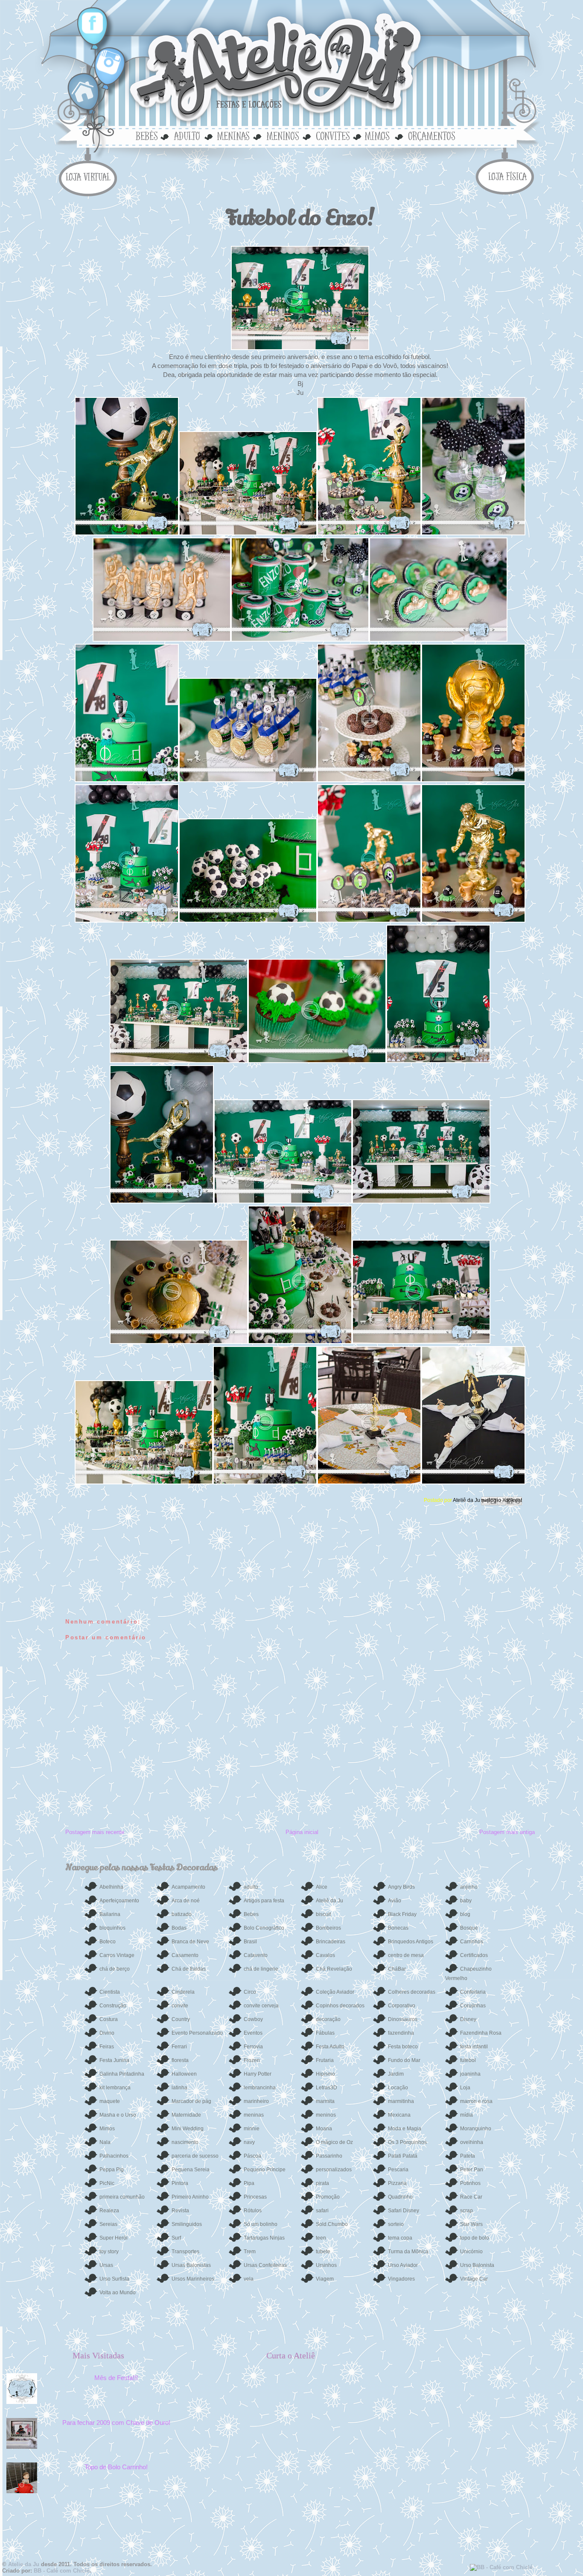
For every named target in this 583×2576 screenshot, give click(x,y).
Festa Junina (114, 2060)
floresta (180, 2060)
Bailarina (110, 1914)
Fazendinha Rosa (481, 2033)
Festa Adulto (330, 2047)
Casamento (185, 1955)
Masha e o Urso (118, 2115)
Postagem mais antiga (507, 1832)
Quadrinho (400, 2197)
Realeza (109, 2211)
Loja (465, 2088)
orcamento (430, 135)
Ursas (106, 2265)
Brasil (250, 1942)
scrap (466, 2211)
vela (249, 2279)
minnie (252, 2129)
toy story (109, 2252)
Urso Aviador (403, 2265)
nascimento (185, 2142)
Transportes (185, 2252)
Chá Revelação (334, 1969)
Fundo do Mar (404, 2060)
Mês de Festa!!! (116, 2378)
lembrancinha (260, 2088)
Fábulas (325, 2033)
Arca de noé (186, 1901)
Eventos (253, 2033)
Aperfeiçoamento (119, 1901)
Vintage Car (474, 2279)
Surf (176, 2238)
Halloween (184, 2074)
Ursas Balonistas (191, 2265)
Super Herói (114, 2238)
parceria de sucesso (195, 2156)
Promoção (328, 2197)
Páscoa (252, 2156)
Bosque (469, 1928)
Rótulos (253, 2211)
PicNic (107, 2183)
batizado (182, 1914)
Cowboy (253, 2019)
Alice (322, 1887)
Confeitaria (473, 1992)
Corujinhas (473, 2006)
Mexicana (399, 2115)
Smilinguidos (187, 2224)
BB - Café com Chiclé (62, 2571)
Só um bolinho (261, 2224)
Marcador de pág (191, 2101)
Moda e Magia (405, 2129)
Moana (324, 2129)
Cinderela (183, 1992)
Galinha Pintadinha (122, 2074)
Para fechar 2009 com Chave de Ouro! (116, 2423)
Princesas (255, 2197)
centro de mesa (406, 1955)
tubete (323, 2252)
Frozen (252, 2060)
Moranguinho (476, 2129)
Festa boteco (403, 2047)
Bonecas (398, 1928)
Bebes (251, 1914)
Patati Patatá (403, 2156)
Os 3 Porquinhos (407, 2142)
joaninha (470, 2074)
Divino (107, 2033)
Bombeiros (328, 1928)
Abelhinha (111, 1887)
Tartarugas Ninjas (264, 2238)
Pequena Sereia (191, 2170)
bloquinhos (112, 1928)
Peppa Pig (112, 2170)
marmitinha (401, 2101)
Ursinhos (326, 2265)
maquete (110, 2101)
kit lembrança (115, 2088)
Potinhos (470, 2183)
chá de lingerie (261, 1969)
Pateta (468, 2156)
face (93, 24)
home (85, 92)
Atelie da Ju (24, 2564)
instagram (106, 62)
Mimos (107, 2129)
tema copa (400, 2238)
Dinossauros (403, 2019)
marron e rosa (476, 2101)
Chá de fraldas (189, 1969)
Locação (398, 2088)
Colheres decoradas (412, 1992)
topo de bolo (475, 2238)
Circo (250, 1992)
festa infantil (474, 2047)
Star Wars (471, 2224)
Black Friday (402, 1914)
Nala (105, 2142)
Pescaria (398, 2170)
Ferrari (179, 2047)
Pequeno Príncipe (265, 2170)
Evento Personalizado (197, 2033)
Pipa (249, 2183)
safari (322, 2211)
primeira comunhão (122, 2197)
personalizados (334, 2170)
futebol (468, 2060)
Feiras (107, 2047)
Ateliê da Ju (467, 1500)
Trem (250, 2252)
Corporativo (402, 2006)
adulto (187, 135)
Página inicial (302, 1832)
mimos (380, 135)
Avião (395, 1901)
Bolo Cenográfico (264, 1928)
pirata (322, 2183)
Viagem (325, 2279)
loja (90, 176)
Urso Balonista (477, 2265)
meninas (232, 135)
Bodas (179, 1928)
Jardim (396, 2074)
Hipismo (325, 2074)
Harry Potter (258, 2074)
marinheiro (256, 2101)
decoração (328, 2019)
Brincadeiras (331, 1942)
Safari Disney (404, 2211)
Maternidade (186, 2115)
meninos (282, 135)
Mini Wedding (188, 2129)
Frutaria (325, 2060)
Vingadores (401, 2279)
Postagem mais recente (95, 1832)
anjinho (469, 1887)
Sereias (108, 2224)
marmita (325, 2101)
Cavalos (325, 1955)
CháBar (397, 1969)
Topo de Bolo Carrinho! (116, 2467)
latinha (179, 2088)
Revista (180, 2211)
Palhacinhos (114, 2156)
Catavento (256, 1955)
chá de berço (115, 1969)
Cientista (110, 1992)
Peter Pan (472, 2170)
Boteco (108, 1942)
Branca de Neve (190, 1942)
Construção (113, 2006)
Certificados (474, 1955)
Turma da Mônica (408, 2252)
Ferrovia (253, 2047)
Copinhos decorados (340, 2006)
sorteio (396, 2224)
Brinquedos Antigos (411, 1942)
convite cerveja (261, 2006)
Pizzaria (397, 2183)
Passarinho (329, 2156)
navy (249, 2142)
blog (465, 1914)
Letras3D (326, 2088)
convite (180, 2006)
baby (466, 1901)
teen (321, 2238)
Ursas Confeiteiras (265, 2265)
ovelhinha (472, 2142)
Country (181, 2019)
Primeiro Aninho (190, 2197)
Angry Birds (401, 1887)
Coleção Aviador (335, 1992)
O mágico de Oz (334, 2142)
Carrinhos (472, 1942)
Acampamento (188, 1887)
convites (332, 135)
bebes (148, 135)
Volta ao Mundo (118, 2293)
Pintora (180, 2183)
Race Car (471, 2197)
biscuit (323, 1914)
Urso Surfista (114, 2279)
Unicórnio (471, 2252)
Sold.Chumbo (332, 2224)
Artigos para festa (264, 1901)
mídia (466, 2115)
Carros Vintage (117, 1955)
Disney (468, 2019)
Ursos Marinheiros (193, 2279)
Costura (109, 2019)
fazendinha (401, 2033)
